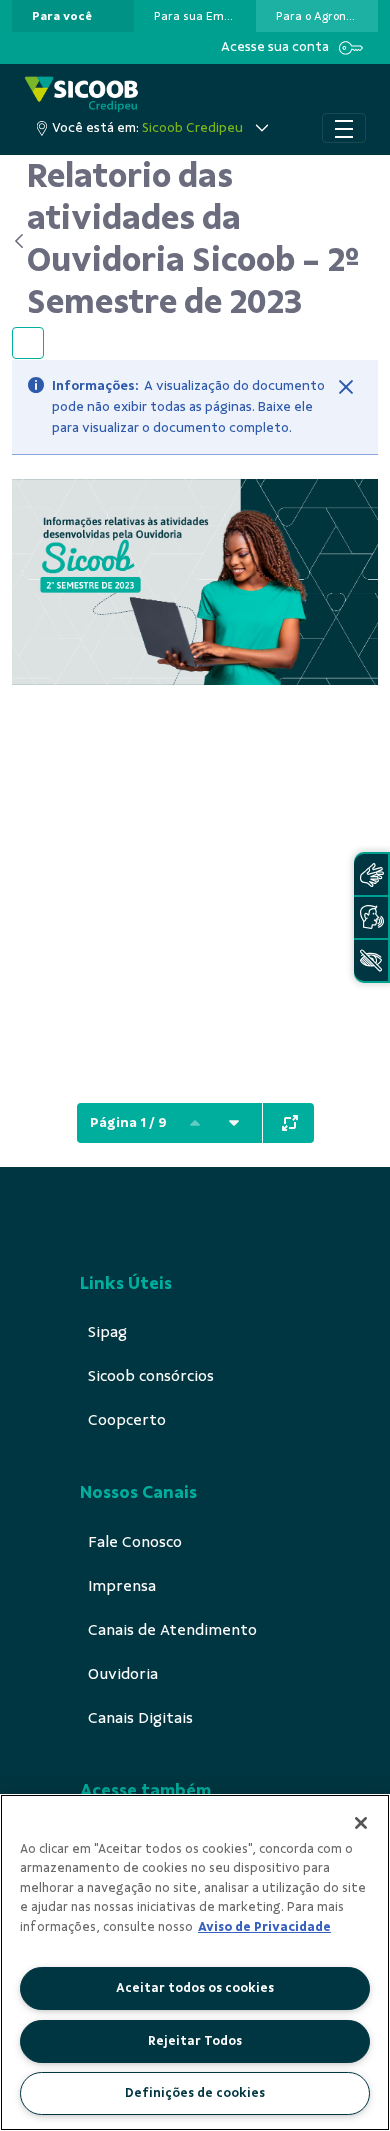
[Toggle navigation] (344, 128)
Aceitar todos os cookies (195, 1988)
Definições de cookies (195, 2093)
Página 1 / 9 (128, 1122)
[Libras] (371, 874)
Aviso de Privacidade (264, 1927)
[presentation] (73, 16)
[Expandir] (290, 1123)
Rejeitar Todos (195, 2041)
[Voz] (371, 917)
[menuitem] (62, 16)
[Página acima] (195, 1123)
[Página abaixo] (234, 1123)
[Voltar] (19, 241)
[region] (195, 1962)
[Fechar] (346, 387)
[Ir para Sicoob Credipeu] (81, 94)
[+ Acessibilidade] (371, 960)
